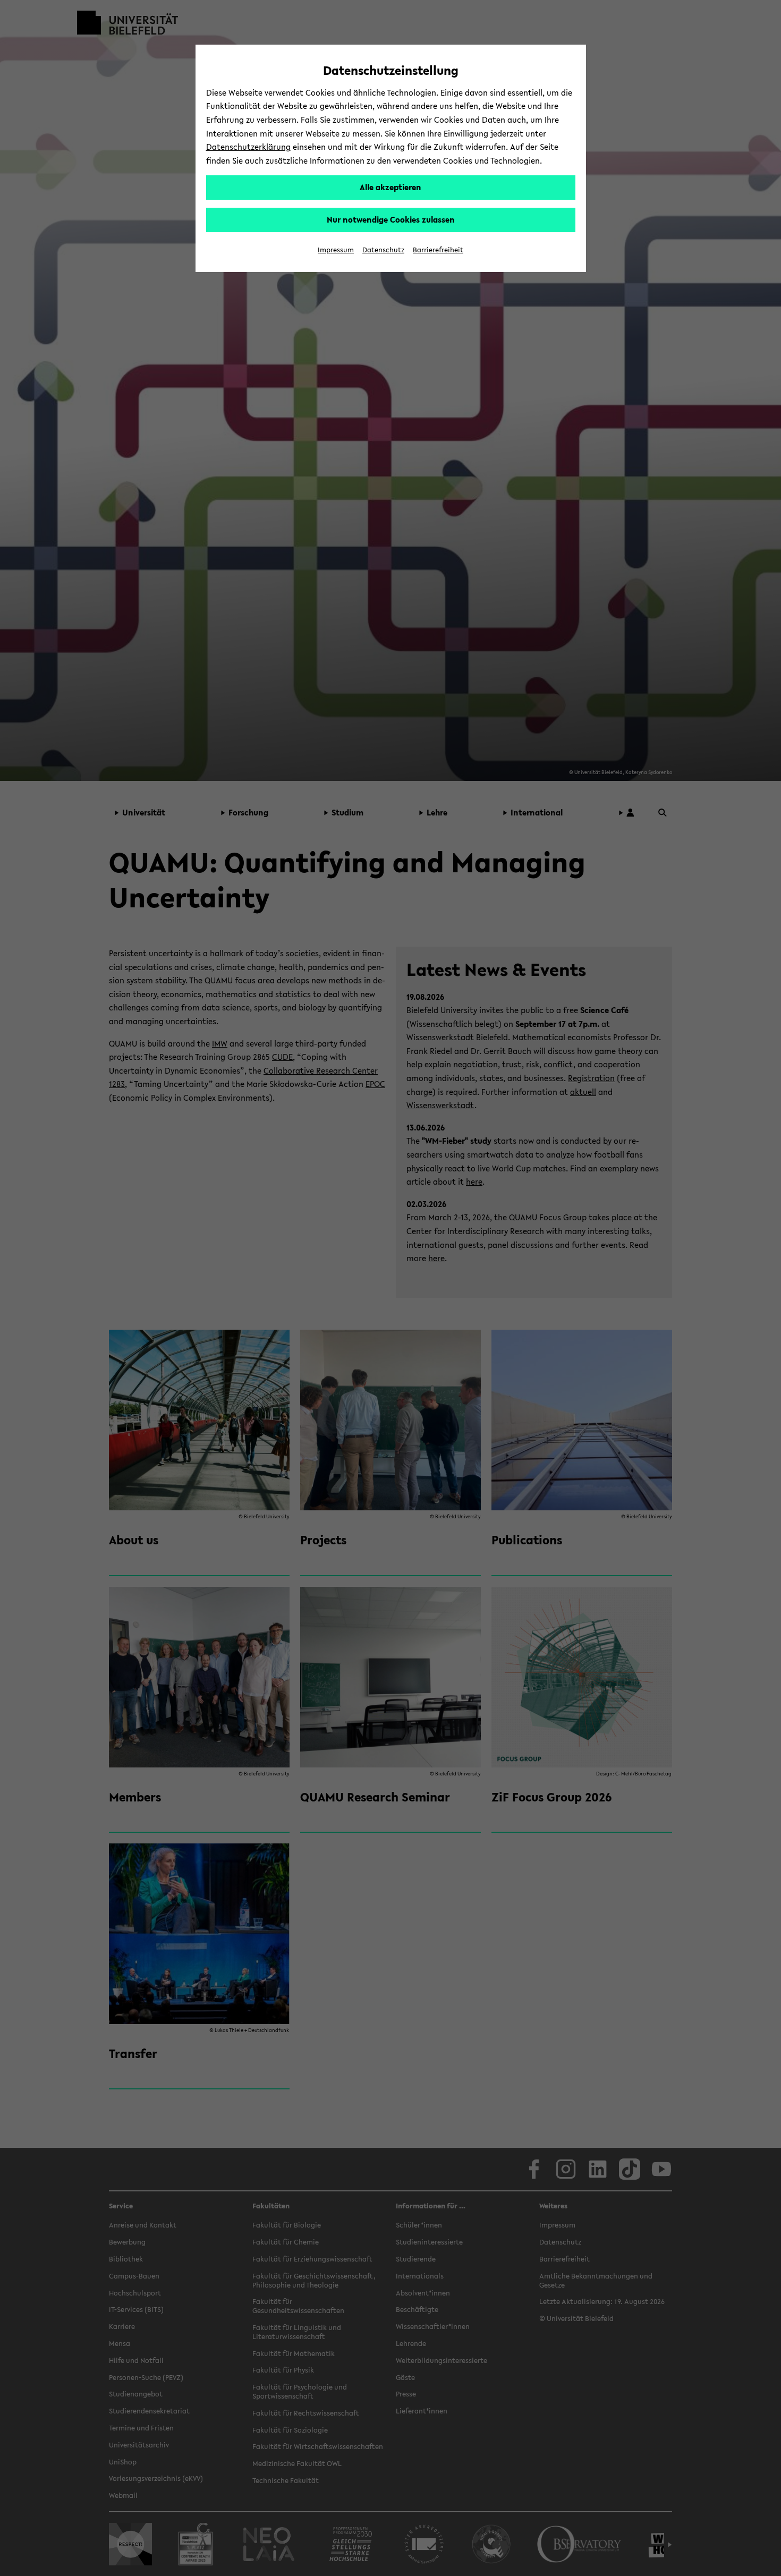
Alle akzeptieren (390, 187)
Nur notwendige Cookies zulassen (391, 219)
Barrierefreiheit (438, 250)
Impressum (336, 250)
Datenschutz (383, 250)
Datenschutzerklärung (248, 147)
